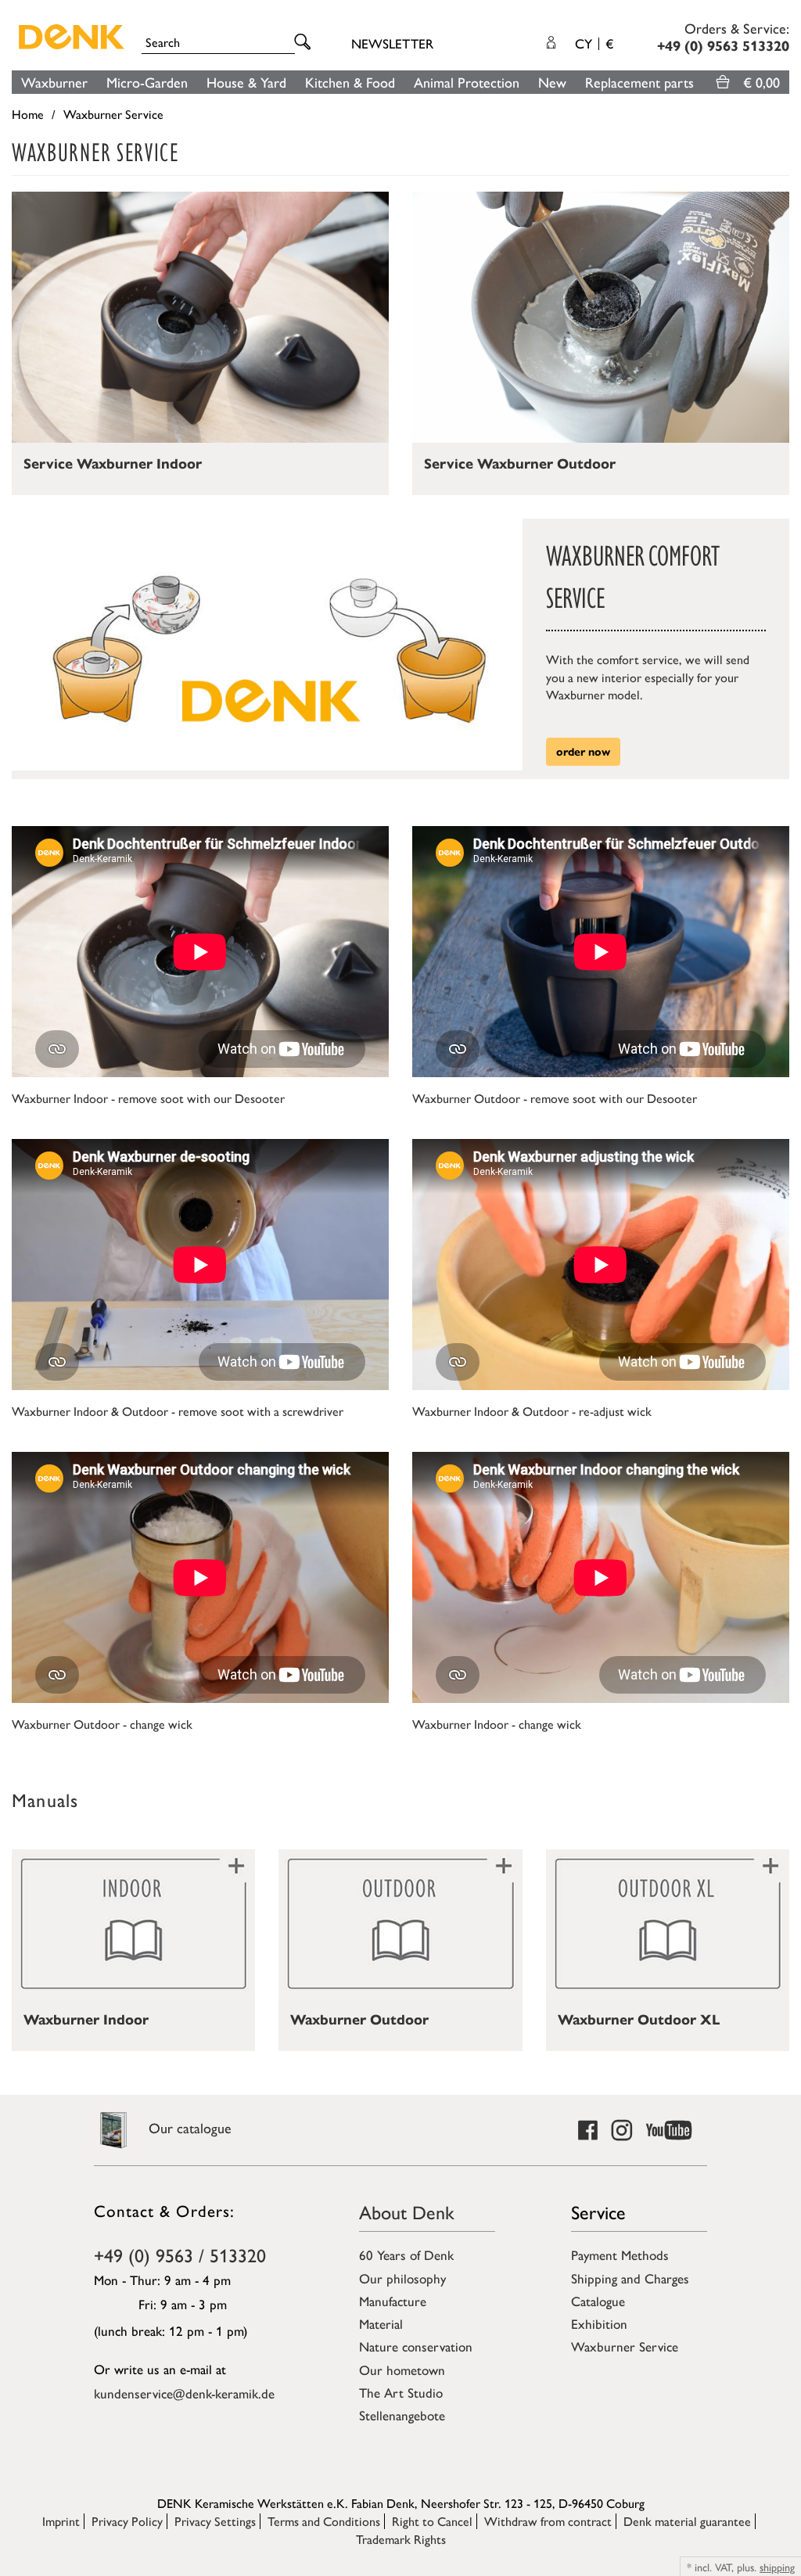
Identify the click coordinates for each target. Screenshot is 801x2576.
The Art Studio (401, 2392)
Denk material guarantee (687, 2521)
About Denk (407, 2211)
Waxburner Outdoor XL (639, 2020)
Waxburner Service (625, 2346)
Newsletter (392, 43)
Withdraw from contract (548, 2521)
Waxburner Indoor (86, 2020)
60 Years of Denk (406, 2254)
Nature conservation (416, 2346)
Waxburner (54, 82)
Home (28, 114)
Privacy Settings (215, 2521)
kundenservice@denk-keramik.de (184, 2393)
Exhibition (599, 2323)
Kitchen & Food (350, 82)
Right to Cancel (432, 2521)
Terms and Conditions (324, 2521)
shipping (777, 2567)
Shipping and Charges (630, 2278)
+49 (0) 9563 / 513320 (180, 2254)
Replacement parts (639, 82)
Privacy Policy (127, 2521)
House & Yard (246, 82)
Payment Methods (620, 2254)
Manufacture (393, 2301)
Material (381, 2323)
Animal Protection (467, 82)
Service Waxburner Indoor (113, 464)
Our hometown (402, 2369)
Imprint (61, 2521)
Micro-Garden (147, 82)
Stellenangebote (402, 2415)
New (552, 82)
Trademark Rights (401, 2539)
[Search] (305, 43)
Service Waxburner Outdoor (520, 464)
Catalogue (598, 2301)
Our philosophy (402, 2278)
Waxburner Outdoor (359, 2020)
